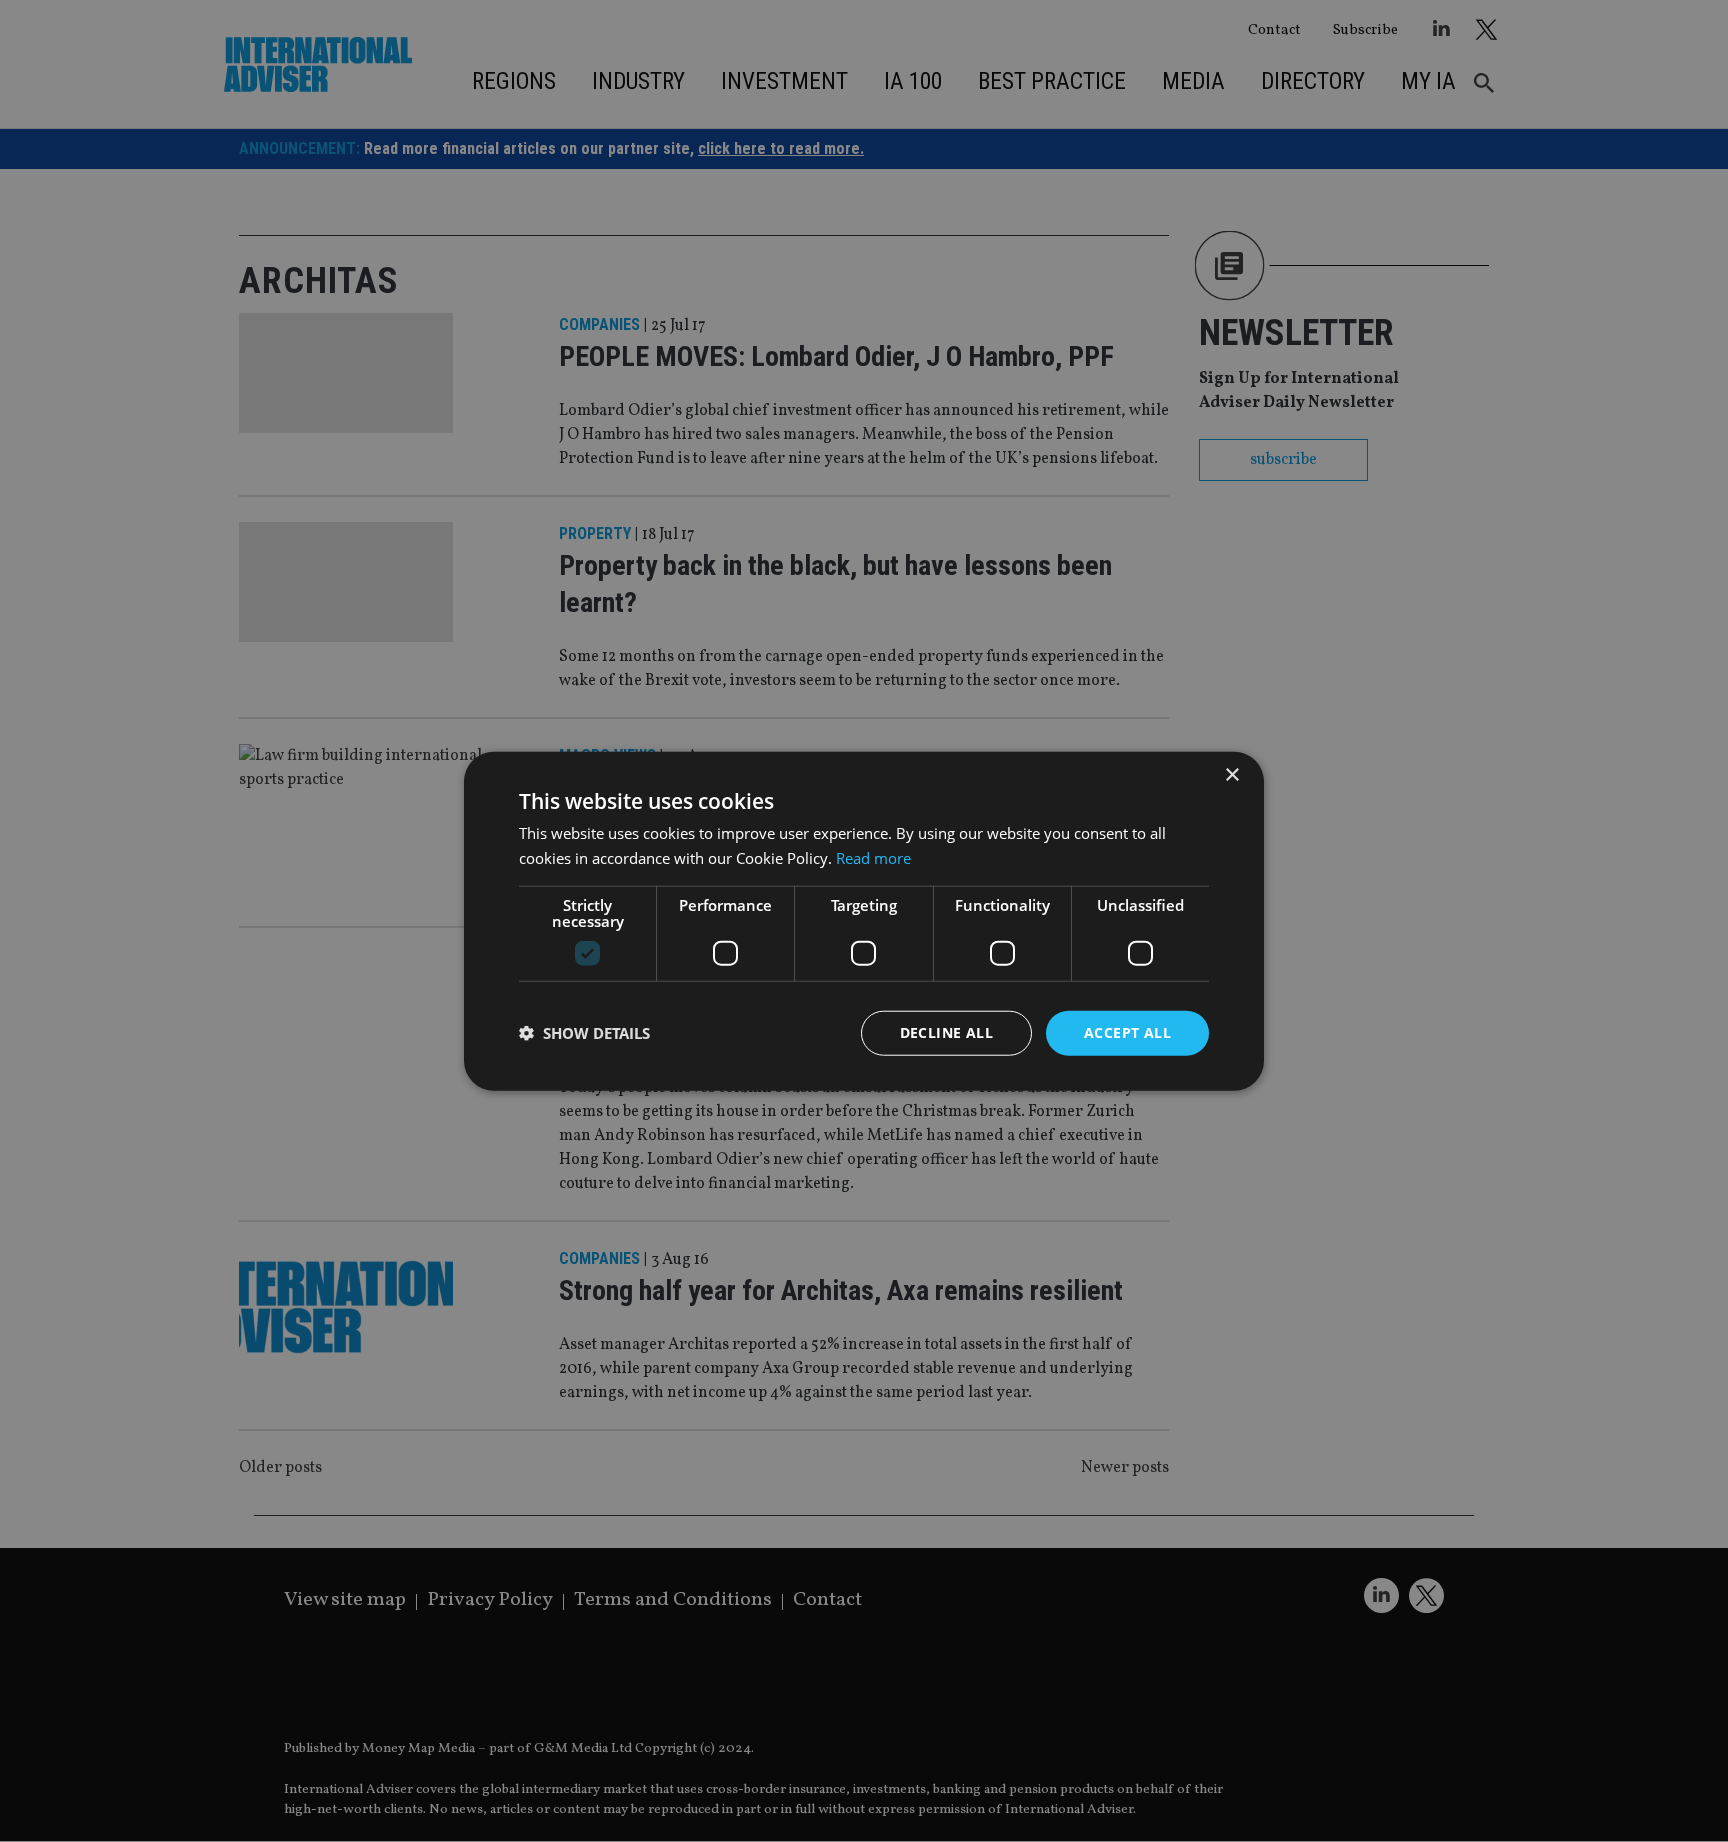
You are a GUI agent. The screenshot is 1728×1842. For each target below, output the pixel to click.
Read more (873, 858)
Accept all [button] (1127, 1032)
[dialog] (864, 921)
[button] (584, 1033)
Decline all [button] (946, 1032)
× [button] (1231, 775)
